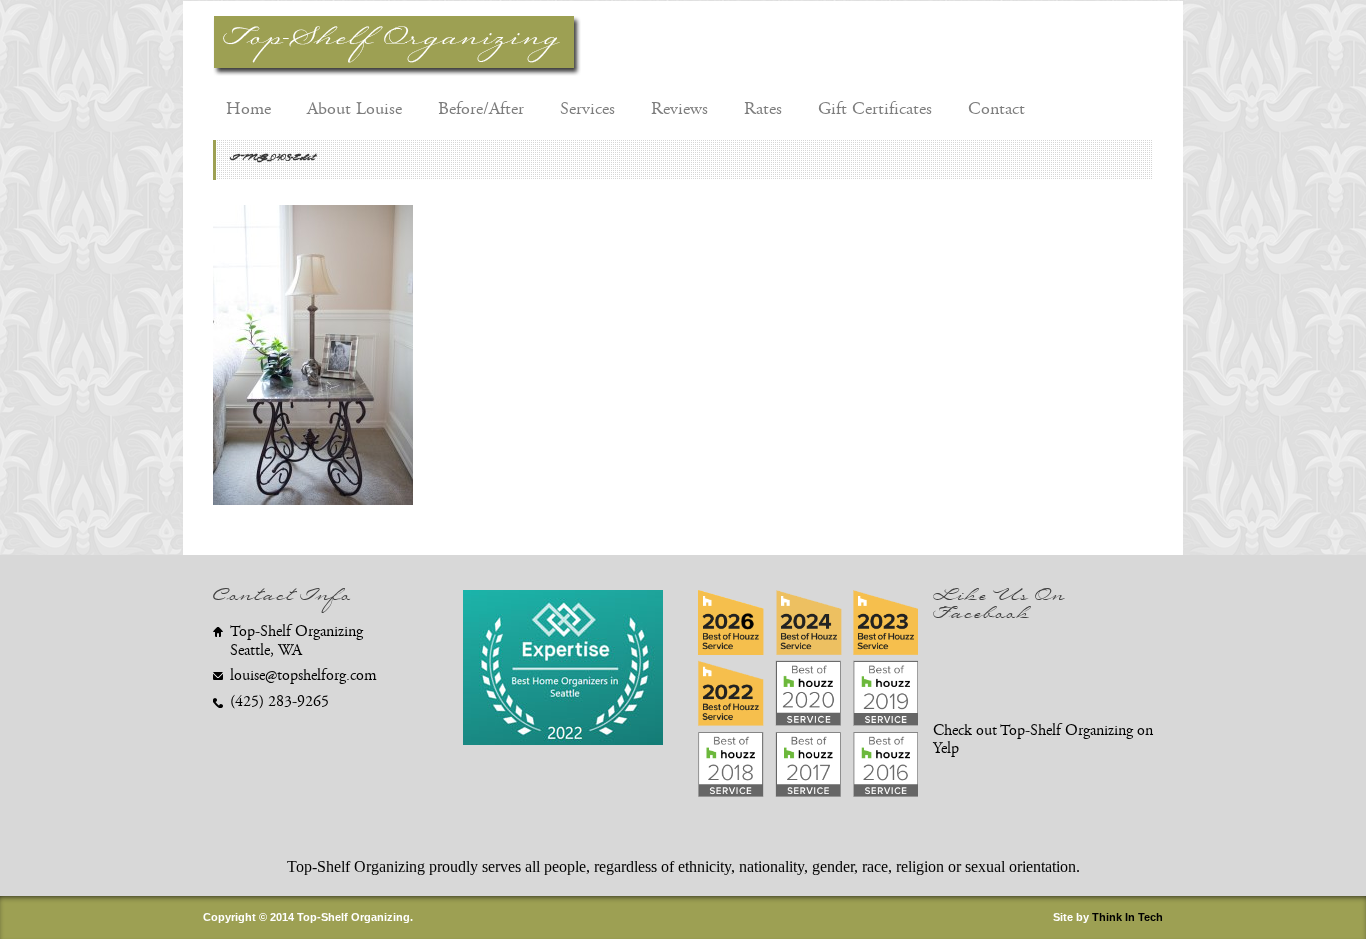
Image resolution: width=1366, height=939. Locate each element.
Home (248, 109)
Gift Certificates (875, 109)
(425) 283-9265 (279, 701)
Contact (996, 109)
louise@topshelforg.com (303, 675)
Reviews (679, 109)
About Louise (354, 109)
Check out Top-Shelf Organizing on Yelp (1043, 740)
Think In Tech (1127, 917)
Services (587, 109)
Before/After (481, 109)
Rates (763, 109)
